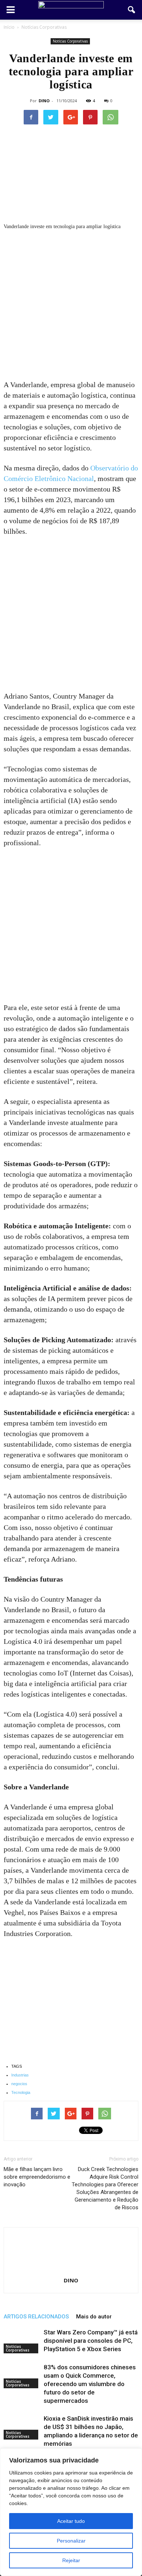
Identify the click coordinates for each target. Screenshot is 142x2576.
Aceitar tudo (71, 2521)
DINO (44, 101)
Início (9, 27)
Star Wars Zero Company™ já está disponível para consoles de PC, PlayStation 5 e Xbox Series (91, 2341)
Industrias (20, 2075)
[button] (132, 10)
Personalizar (71, 2541)
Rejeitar (71, 2560)
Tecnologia (21, 2092)
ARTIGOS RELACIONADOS (36, 2317)
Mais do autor (94, 2317)
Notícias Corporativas (70, 41)
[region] (71, 2512)
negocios (19, 2084)
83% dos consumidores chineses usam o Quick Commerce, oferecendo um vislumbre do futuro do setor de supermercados (90, 2384)
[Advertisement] (71, 306)
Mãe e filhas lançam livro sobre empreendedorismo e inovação (37, 2177)
